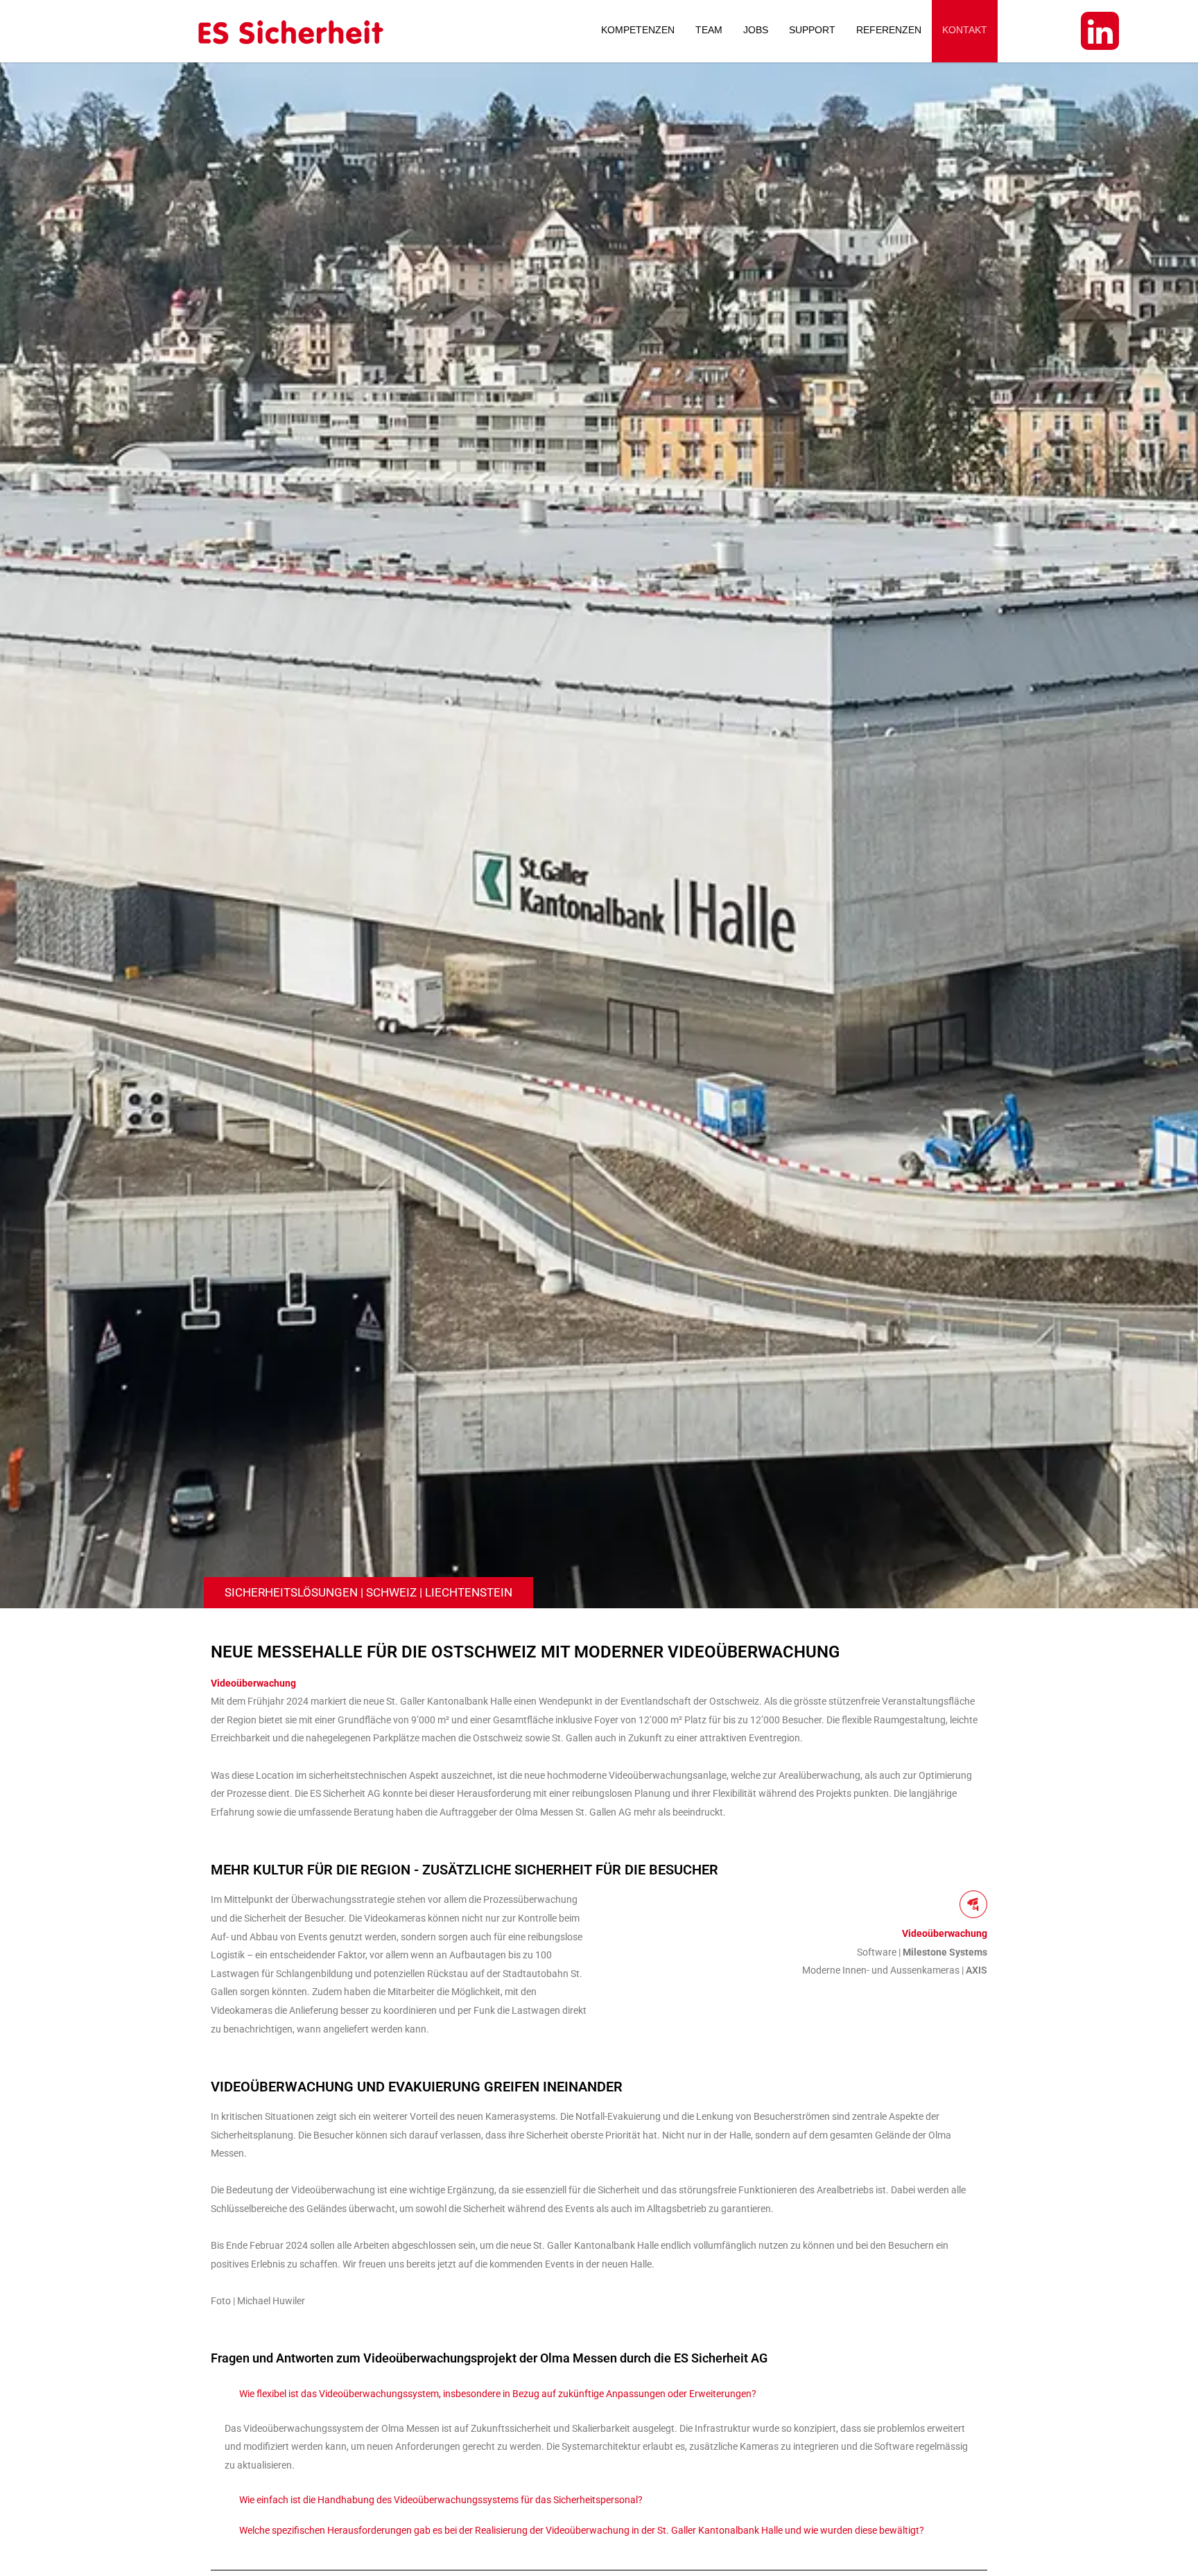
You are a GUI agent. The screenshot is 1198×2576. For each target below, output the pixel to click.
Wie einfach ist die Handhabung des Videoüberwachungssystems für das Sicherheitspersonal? (441, 2500)
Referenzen (889, 30)
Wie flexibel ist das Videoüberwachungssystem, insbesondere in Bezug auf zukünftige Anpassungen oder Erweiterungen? (498, 2394)
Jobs (756, 30)
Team (709, 30)
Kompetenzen (638, 30)
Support (812, 30)
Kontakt (965, 30)
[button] (599, 2394)
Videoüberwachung (253, 1683)
